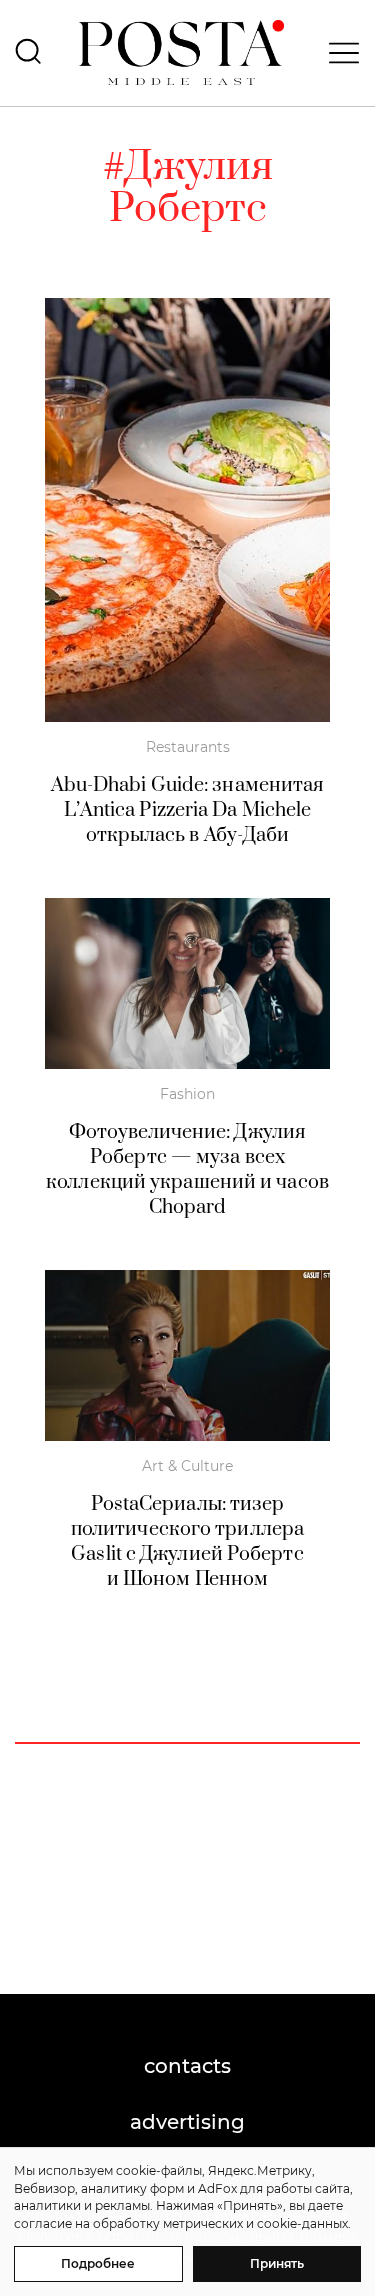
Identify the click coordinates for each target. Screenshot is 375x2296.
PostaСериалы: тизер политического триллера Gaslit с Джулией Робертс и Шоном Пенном (187, 1542)
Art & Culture (187, 1466)
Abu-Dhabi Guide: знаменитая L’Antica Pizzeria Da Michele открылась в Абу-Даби (188, 810)
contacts (187, 2066)
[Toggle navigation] (338, 53)
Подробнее (98, 2263)
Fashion (187, 1094)
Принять (277, 2263)
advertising (187, 2122)
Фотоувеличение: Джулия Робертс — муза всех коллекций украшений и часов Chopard (187, 1170)
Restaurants (188, 747)
